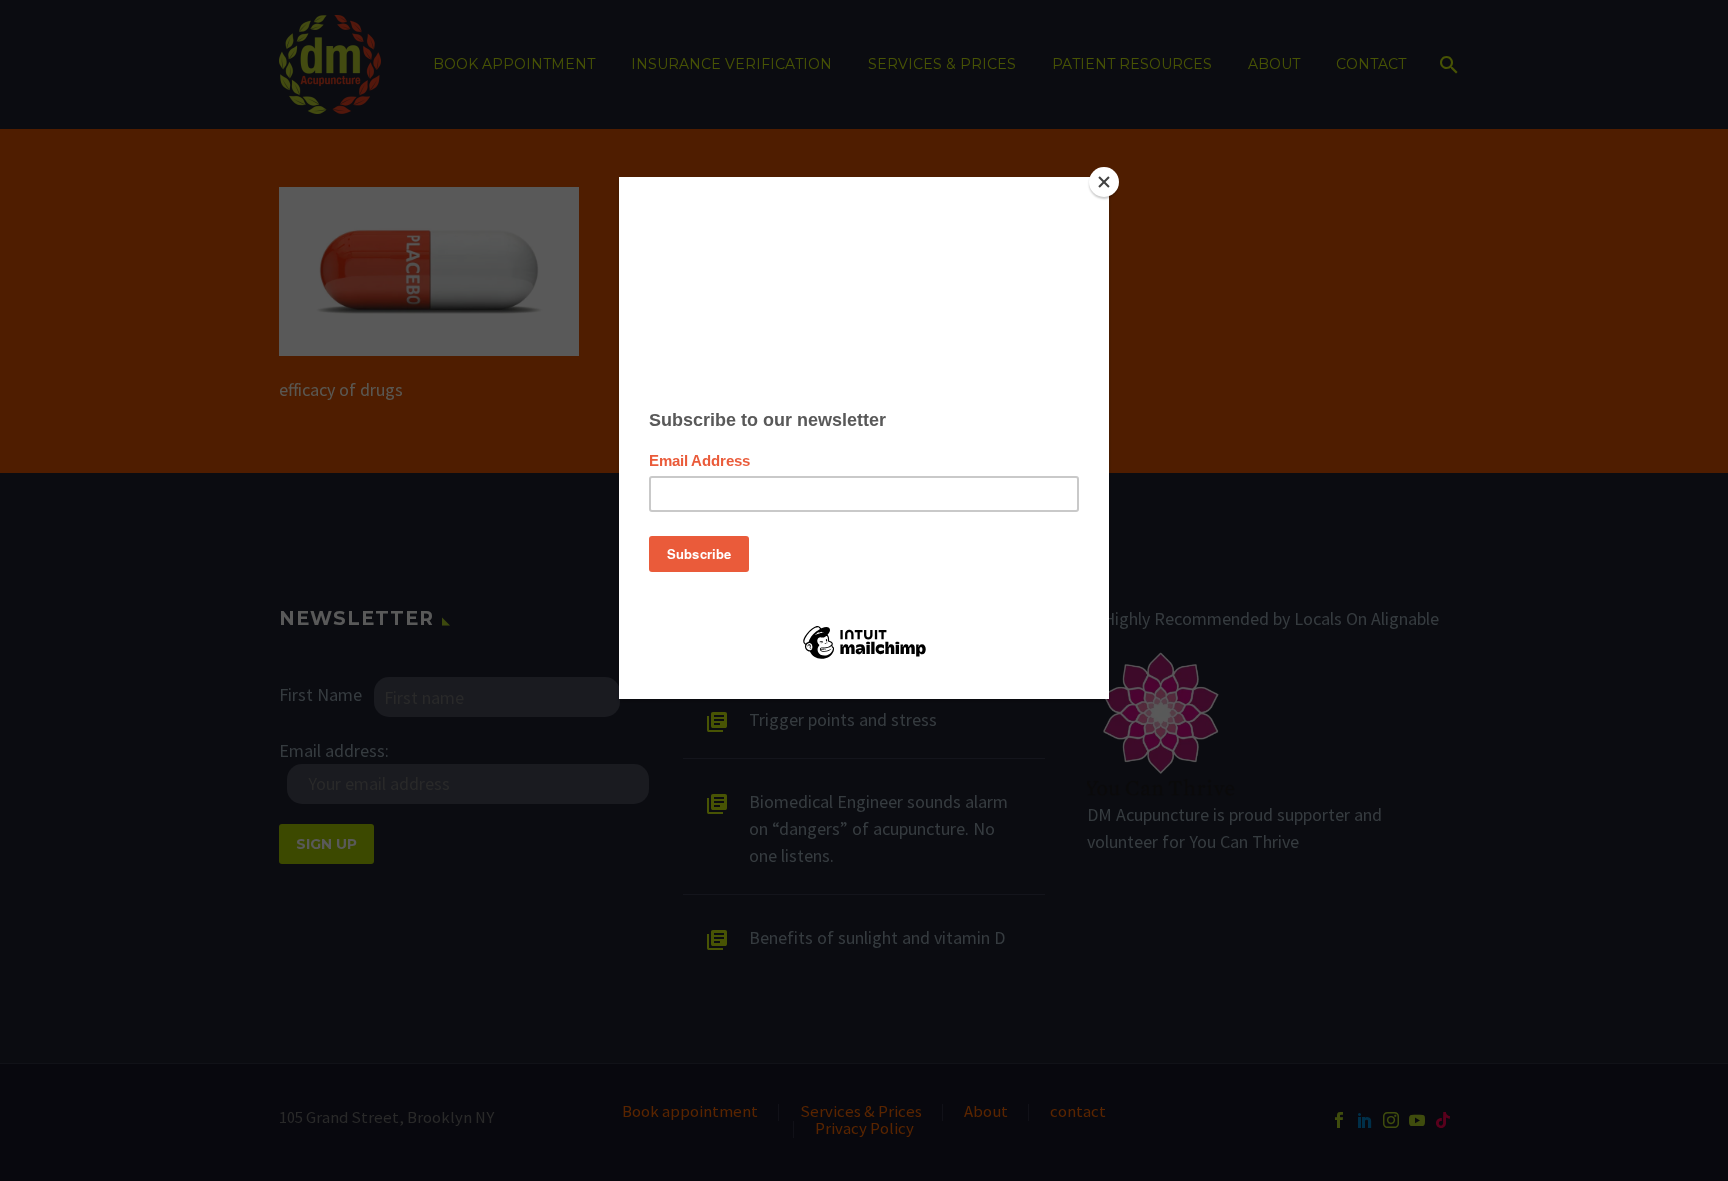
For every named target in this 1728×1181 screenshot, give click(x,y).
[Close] (1104, 182)
